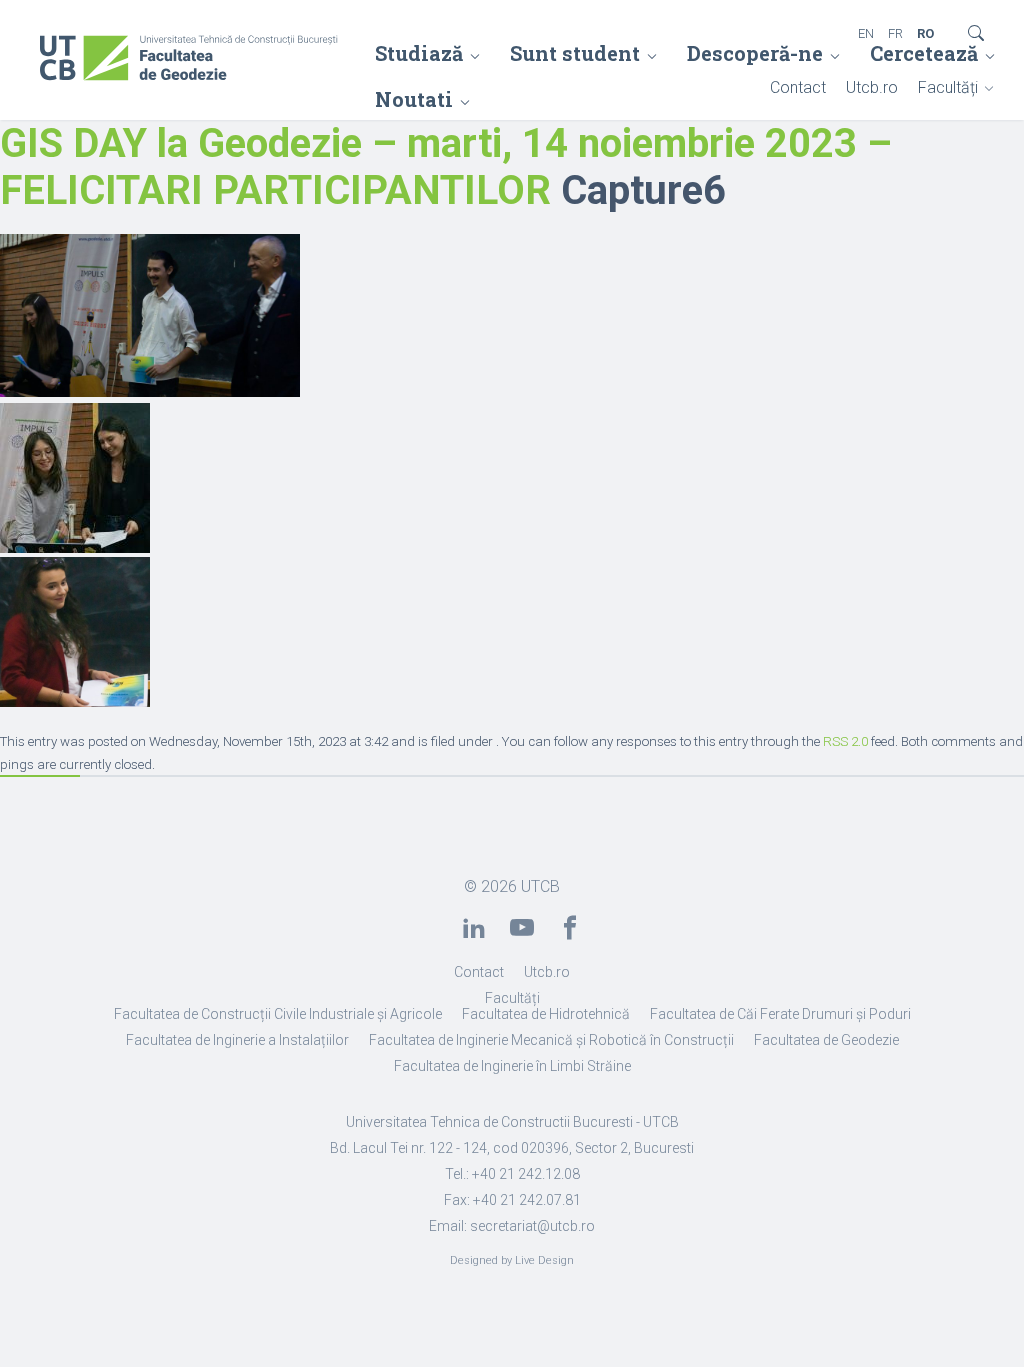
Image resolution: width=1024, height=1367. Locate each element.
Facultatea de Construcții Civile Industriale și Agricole (278, 1014)
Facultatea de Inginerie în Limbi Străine (512, 1066)
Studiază (419, 53)
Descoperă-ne (755, 53)
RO (925, 33)
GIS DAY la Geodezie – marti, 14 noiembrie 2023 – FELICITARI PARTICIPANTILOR (446, 167)
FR (895, 33)
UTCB (540, 886)
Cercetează (924, 53)
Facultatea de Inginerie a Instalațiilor (237, 1040)
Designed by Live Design (512, 1260)
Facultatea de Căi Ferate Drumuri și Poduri (780, 1014)
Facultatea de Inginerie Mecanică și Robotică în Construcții (551, 1040)
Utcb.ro (872, 87)
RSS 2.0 (845, 741)
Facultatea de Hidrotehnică (546, 1014)
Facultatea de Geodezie (826, 1040)
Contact (798, 87)
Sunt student (575, 53)
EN (866, 33)
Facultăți (948, 87)
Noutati (414, 99)
